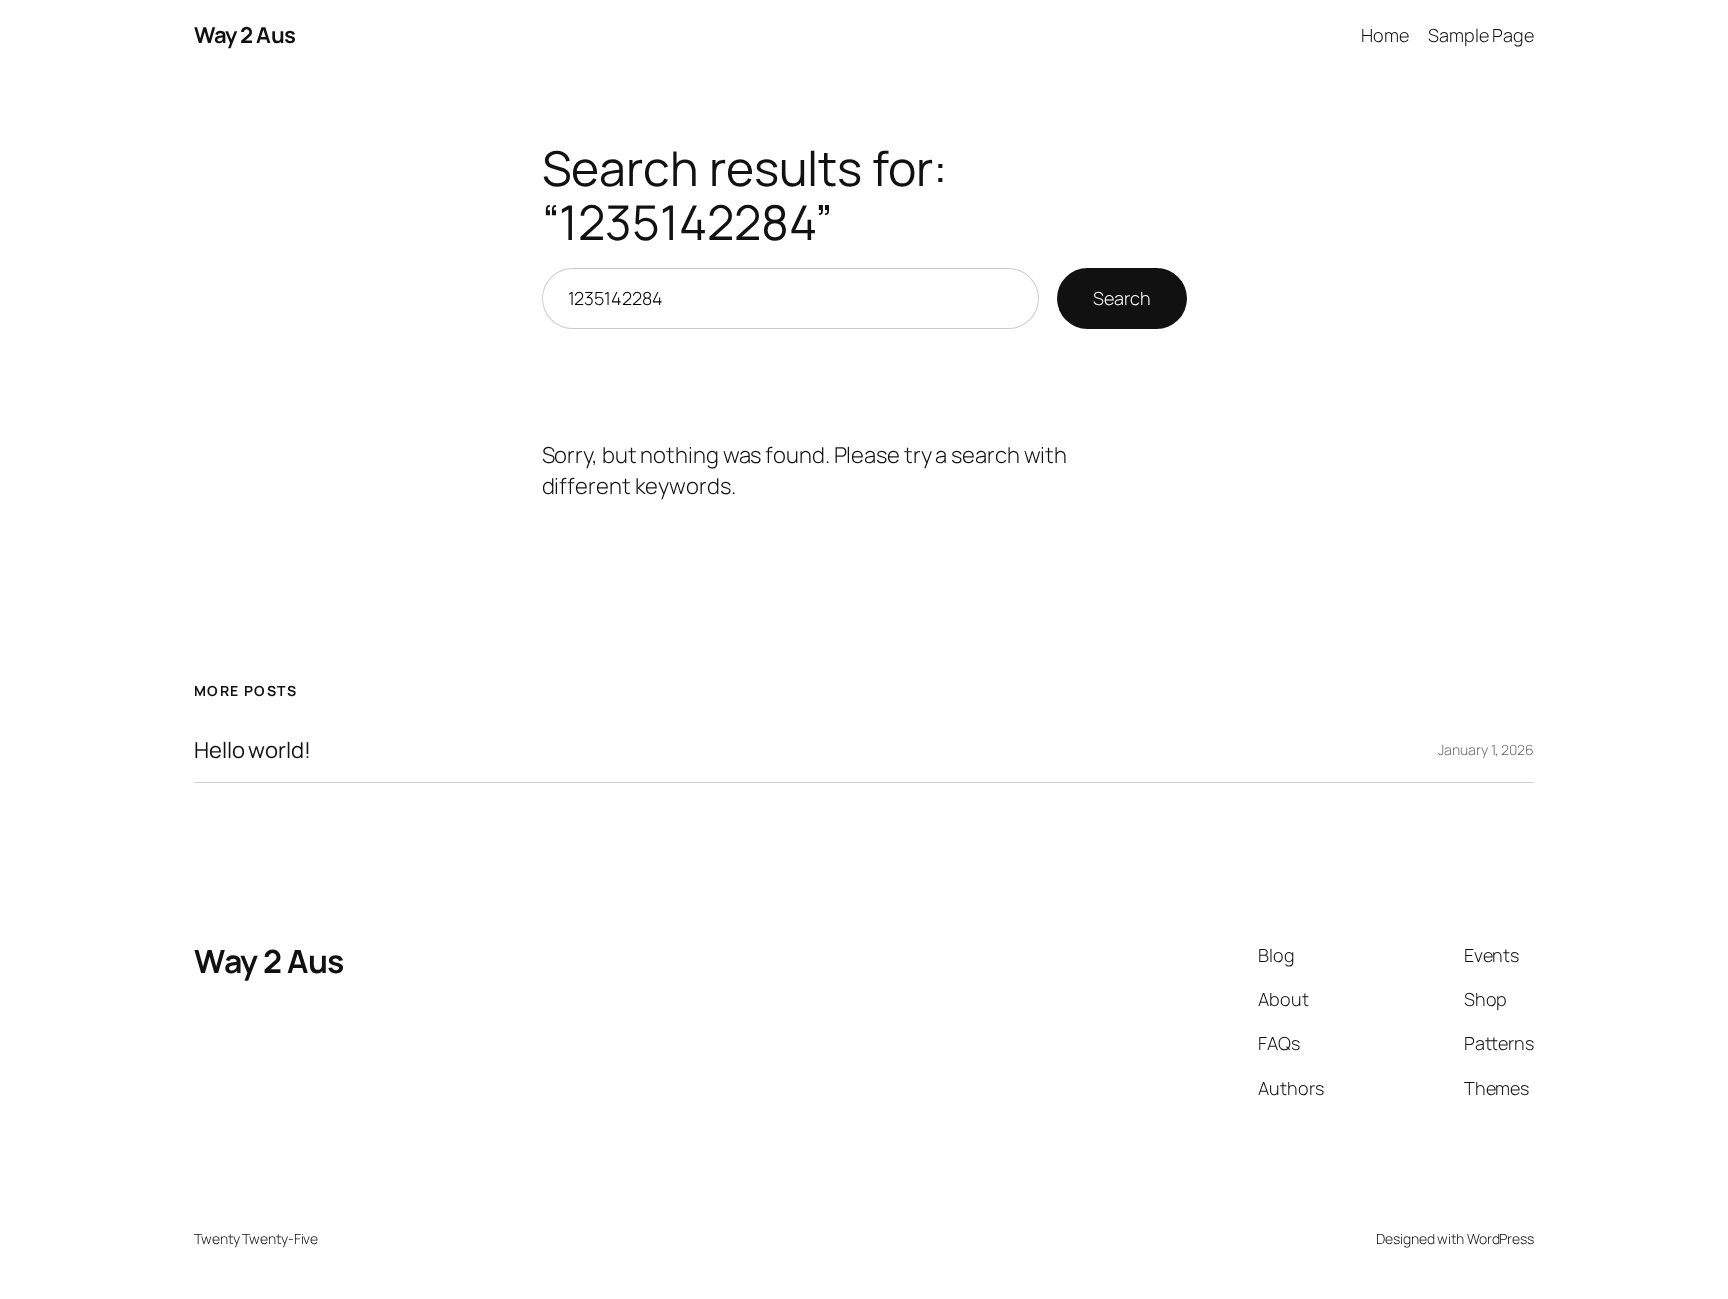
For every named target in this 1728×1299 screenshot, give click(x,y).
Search (1121, 298)
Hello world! (252, 750)
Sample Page (1481, 35)
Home (1385, 35)
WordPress (1500, 1238)
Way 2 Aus (245, 35)
